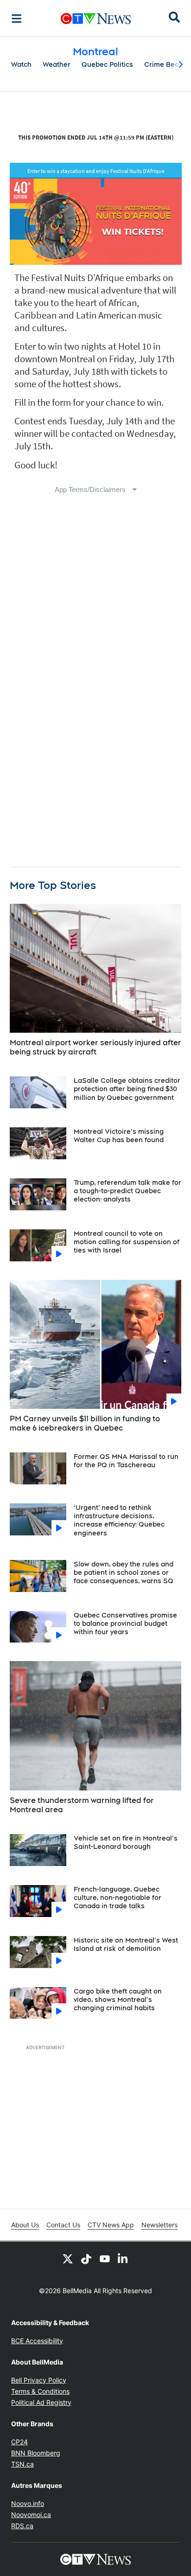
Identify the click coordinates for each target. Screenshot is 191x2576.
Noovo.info (28, 2503)
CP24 (19, 2442)
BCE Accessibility (37, 2341)
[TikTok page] (86, 2258)
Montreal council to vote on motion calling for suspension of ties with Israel (127, 1242)
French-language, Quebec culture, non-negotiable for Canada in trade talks (118, 1898)
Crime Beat (163, 64)
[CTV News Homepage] (96, 19)
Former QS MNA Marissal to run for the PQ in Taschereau (126, 1461)
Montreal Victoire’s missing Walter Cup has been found (119, 1136)
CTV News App (111, 2225)
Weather (57, 64)
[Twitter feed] (68, 2258)
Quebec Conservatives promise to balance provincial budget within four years (125, 1624)
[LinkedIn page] (123, 2258)
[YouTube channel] (105, 2258)
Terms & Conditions (40, 2391)
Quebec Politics (107, 64)
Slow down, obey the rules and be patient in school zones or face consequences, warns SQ (124, 1572)
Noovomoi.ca (31, 2515)
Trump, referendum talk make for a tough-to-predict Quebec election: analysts (127, 1191)
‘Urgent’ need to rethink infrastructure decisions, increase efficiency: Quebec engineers (119, 1520)
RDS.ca (22, 2526)
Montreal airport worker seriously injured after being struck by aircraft (95, 1048)
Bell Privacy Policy (39, 2380)
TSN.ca (22, 2464)
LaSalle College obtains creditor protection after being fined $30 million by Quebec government (127, 1089)
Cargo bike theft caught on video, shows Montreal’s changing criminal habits (118, 2000)
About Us (25, 2225)
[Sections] (17, 19)
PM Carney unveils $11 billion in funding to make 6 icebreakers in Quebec (85, 1424)
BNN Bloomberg (36, 2453)
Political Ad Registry (41, 2402)
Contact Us (63, 2225)
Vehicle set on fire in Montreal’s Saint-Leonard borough (126, 1842)
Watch (21, 64)
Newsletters (159, 2225)
